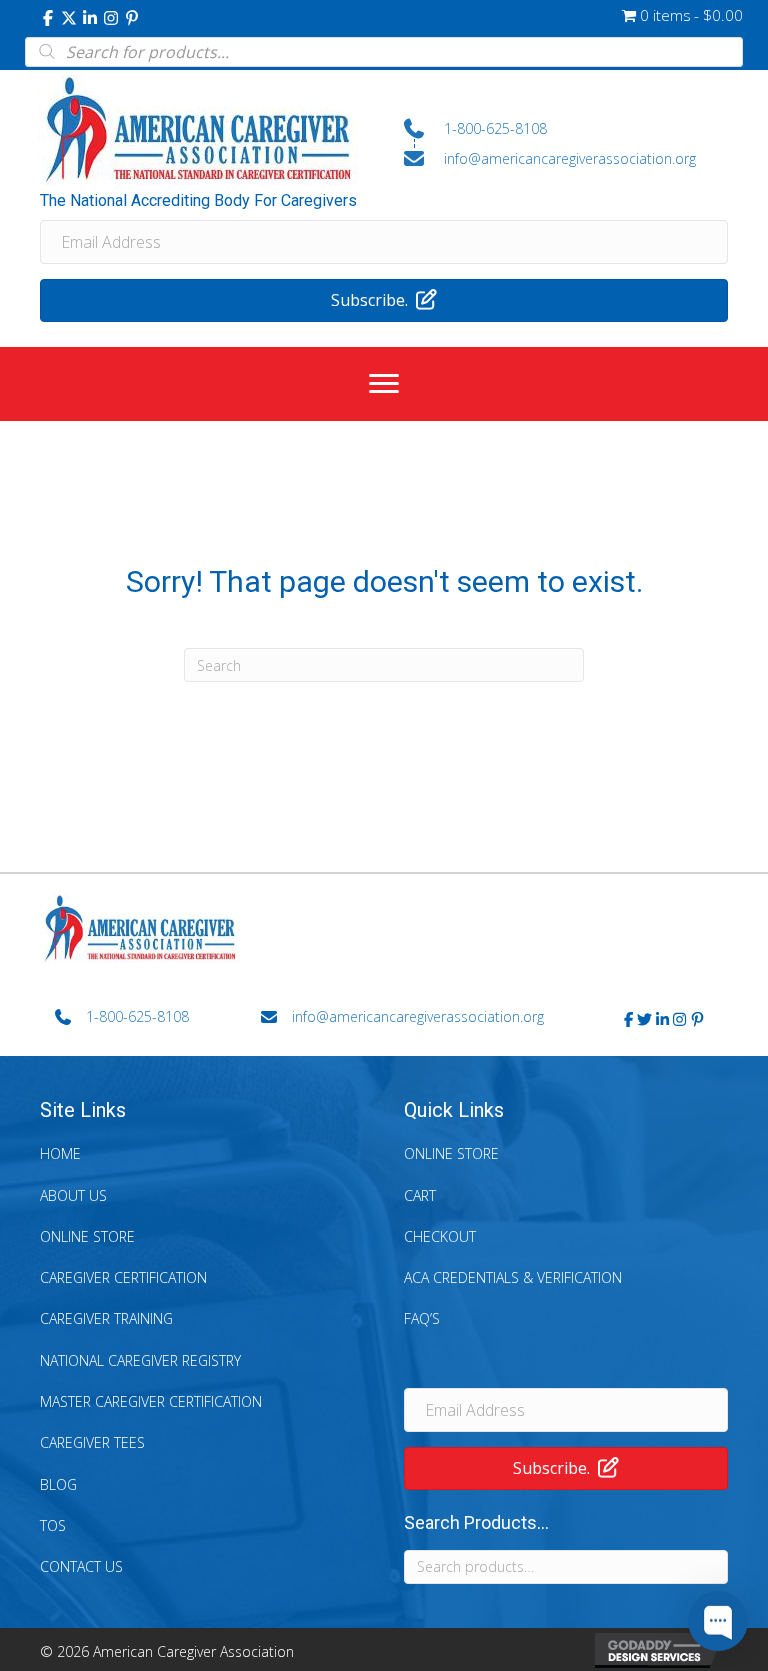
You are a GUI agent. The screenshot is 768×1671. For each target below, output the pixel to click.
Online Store (87, 1236)
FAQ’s (422, 1318)
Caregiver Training (106, 1318)
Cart (420, 1195)
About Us (73, 1195)
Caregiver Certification (123, 1277)
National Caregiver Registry (140, 1360)
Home (60, 1153)
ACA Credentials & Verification (513, 1277)
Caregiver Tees (92, 1442)
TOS (53, 1525)
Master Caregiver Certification (151, 1401)
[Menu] (384, 384)
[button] (48, 18)
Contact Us (81, 1566)
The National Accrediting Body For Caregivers (198, 200)
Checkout (440, 1236)
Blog (58, 1484)
